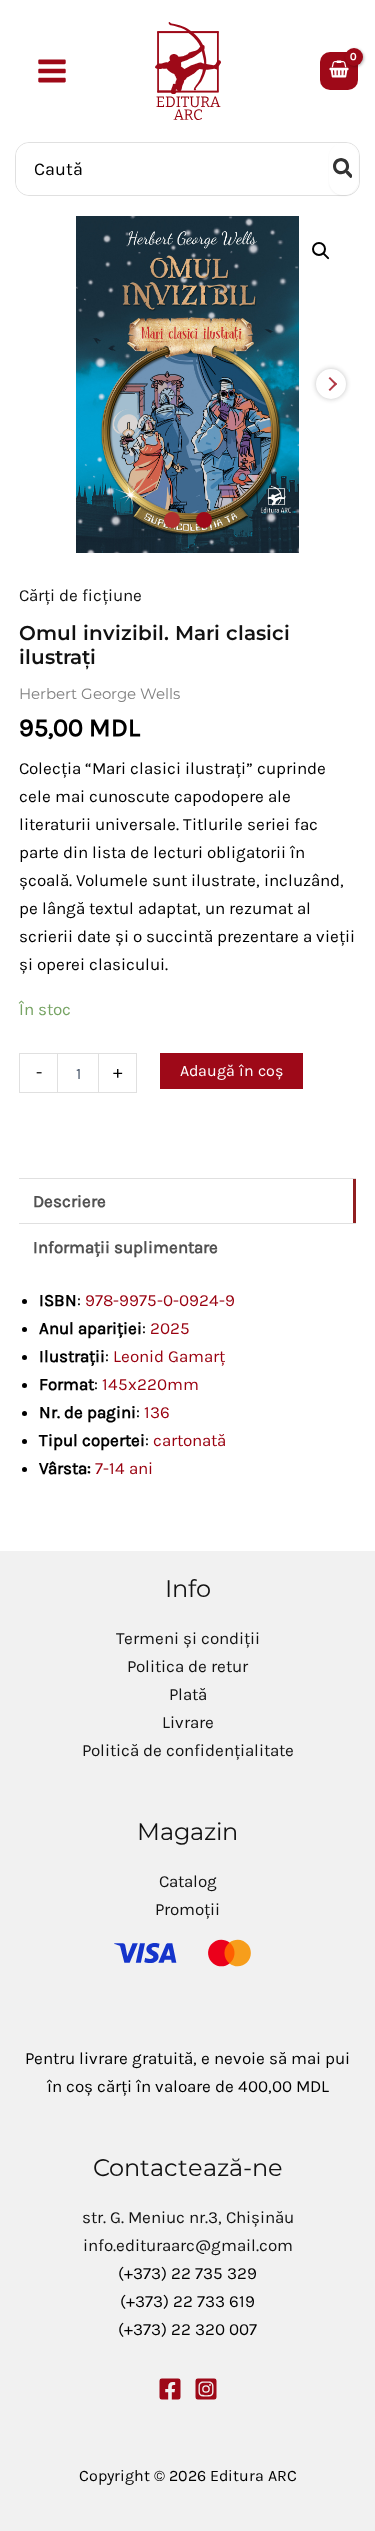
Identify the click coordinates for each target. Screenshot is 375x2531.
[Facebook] (170, 2389)
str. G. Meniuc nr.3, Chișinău (188, 2217)
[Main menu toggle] (52, 71)
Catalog (188, 1881)
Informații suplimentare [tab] (125, 1247)
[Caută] (344, 169)
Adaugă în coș (231, 1070)
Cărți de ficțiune (80, 595)
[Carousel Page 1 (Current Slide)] (172, 520)
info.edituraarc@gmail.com (188, 2245)
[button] (321, 251)
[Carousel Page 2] (204, 520)
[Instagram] (206, 2389)
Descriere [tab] (69, 1201)
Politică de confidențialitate (188, 1750)
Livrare (188, 1722)
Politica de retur (187, 1666)
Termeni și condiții (188, 1638)
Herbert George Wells (99, 693)
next (331, 384)
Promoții (187, 1909)
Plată (188, 1694)
